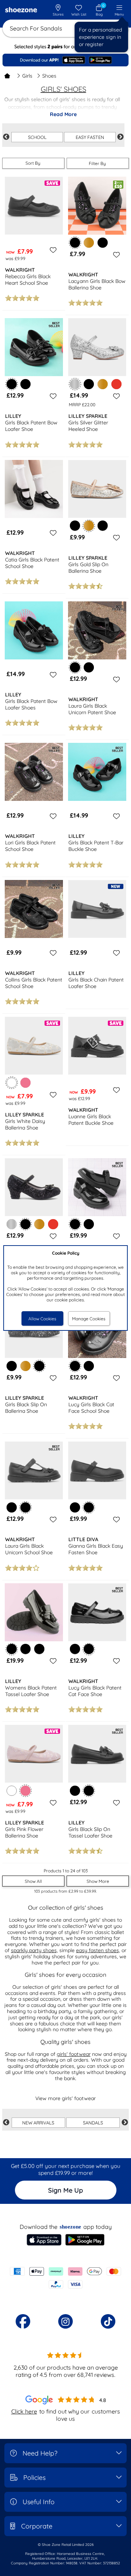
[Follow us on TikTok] (108, 2321)
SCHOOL (37, 137)
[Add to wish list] (52, 250)
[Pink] (25, 1083)
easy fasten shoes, (98, 1950)
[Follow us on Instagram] (65, 2321)
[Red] (116, 384)
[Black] (103, 243)
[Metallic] (12, 1224)
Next (120, 137)
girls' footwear (74, 2054)
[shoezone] (21, 11)
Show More (98, 1881)
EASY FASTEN (90, 137)
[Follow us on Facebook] (23, 2321)
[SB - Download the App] (65, 60)
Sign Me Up (65, 2190)
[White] (12, 1791)
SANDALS (93, 2123)
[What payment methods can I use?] (65, 2278)
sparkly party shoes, (34, 1950)
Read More (63, 114)
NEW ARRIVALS (38, 2123)
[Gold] (89, 243)
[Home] (7, 76)
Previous (6, 137)
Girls (27, 76)
